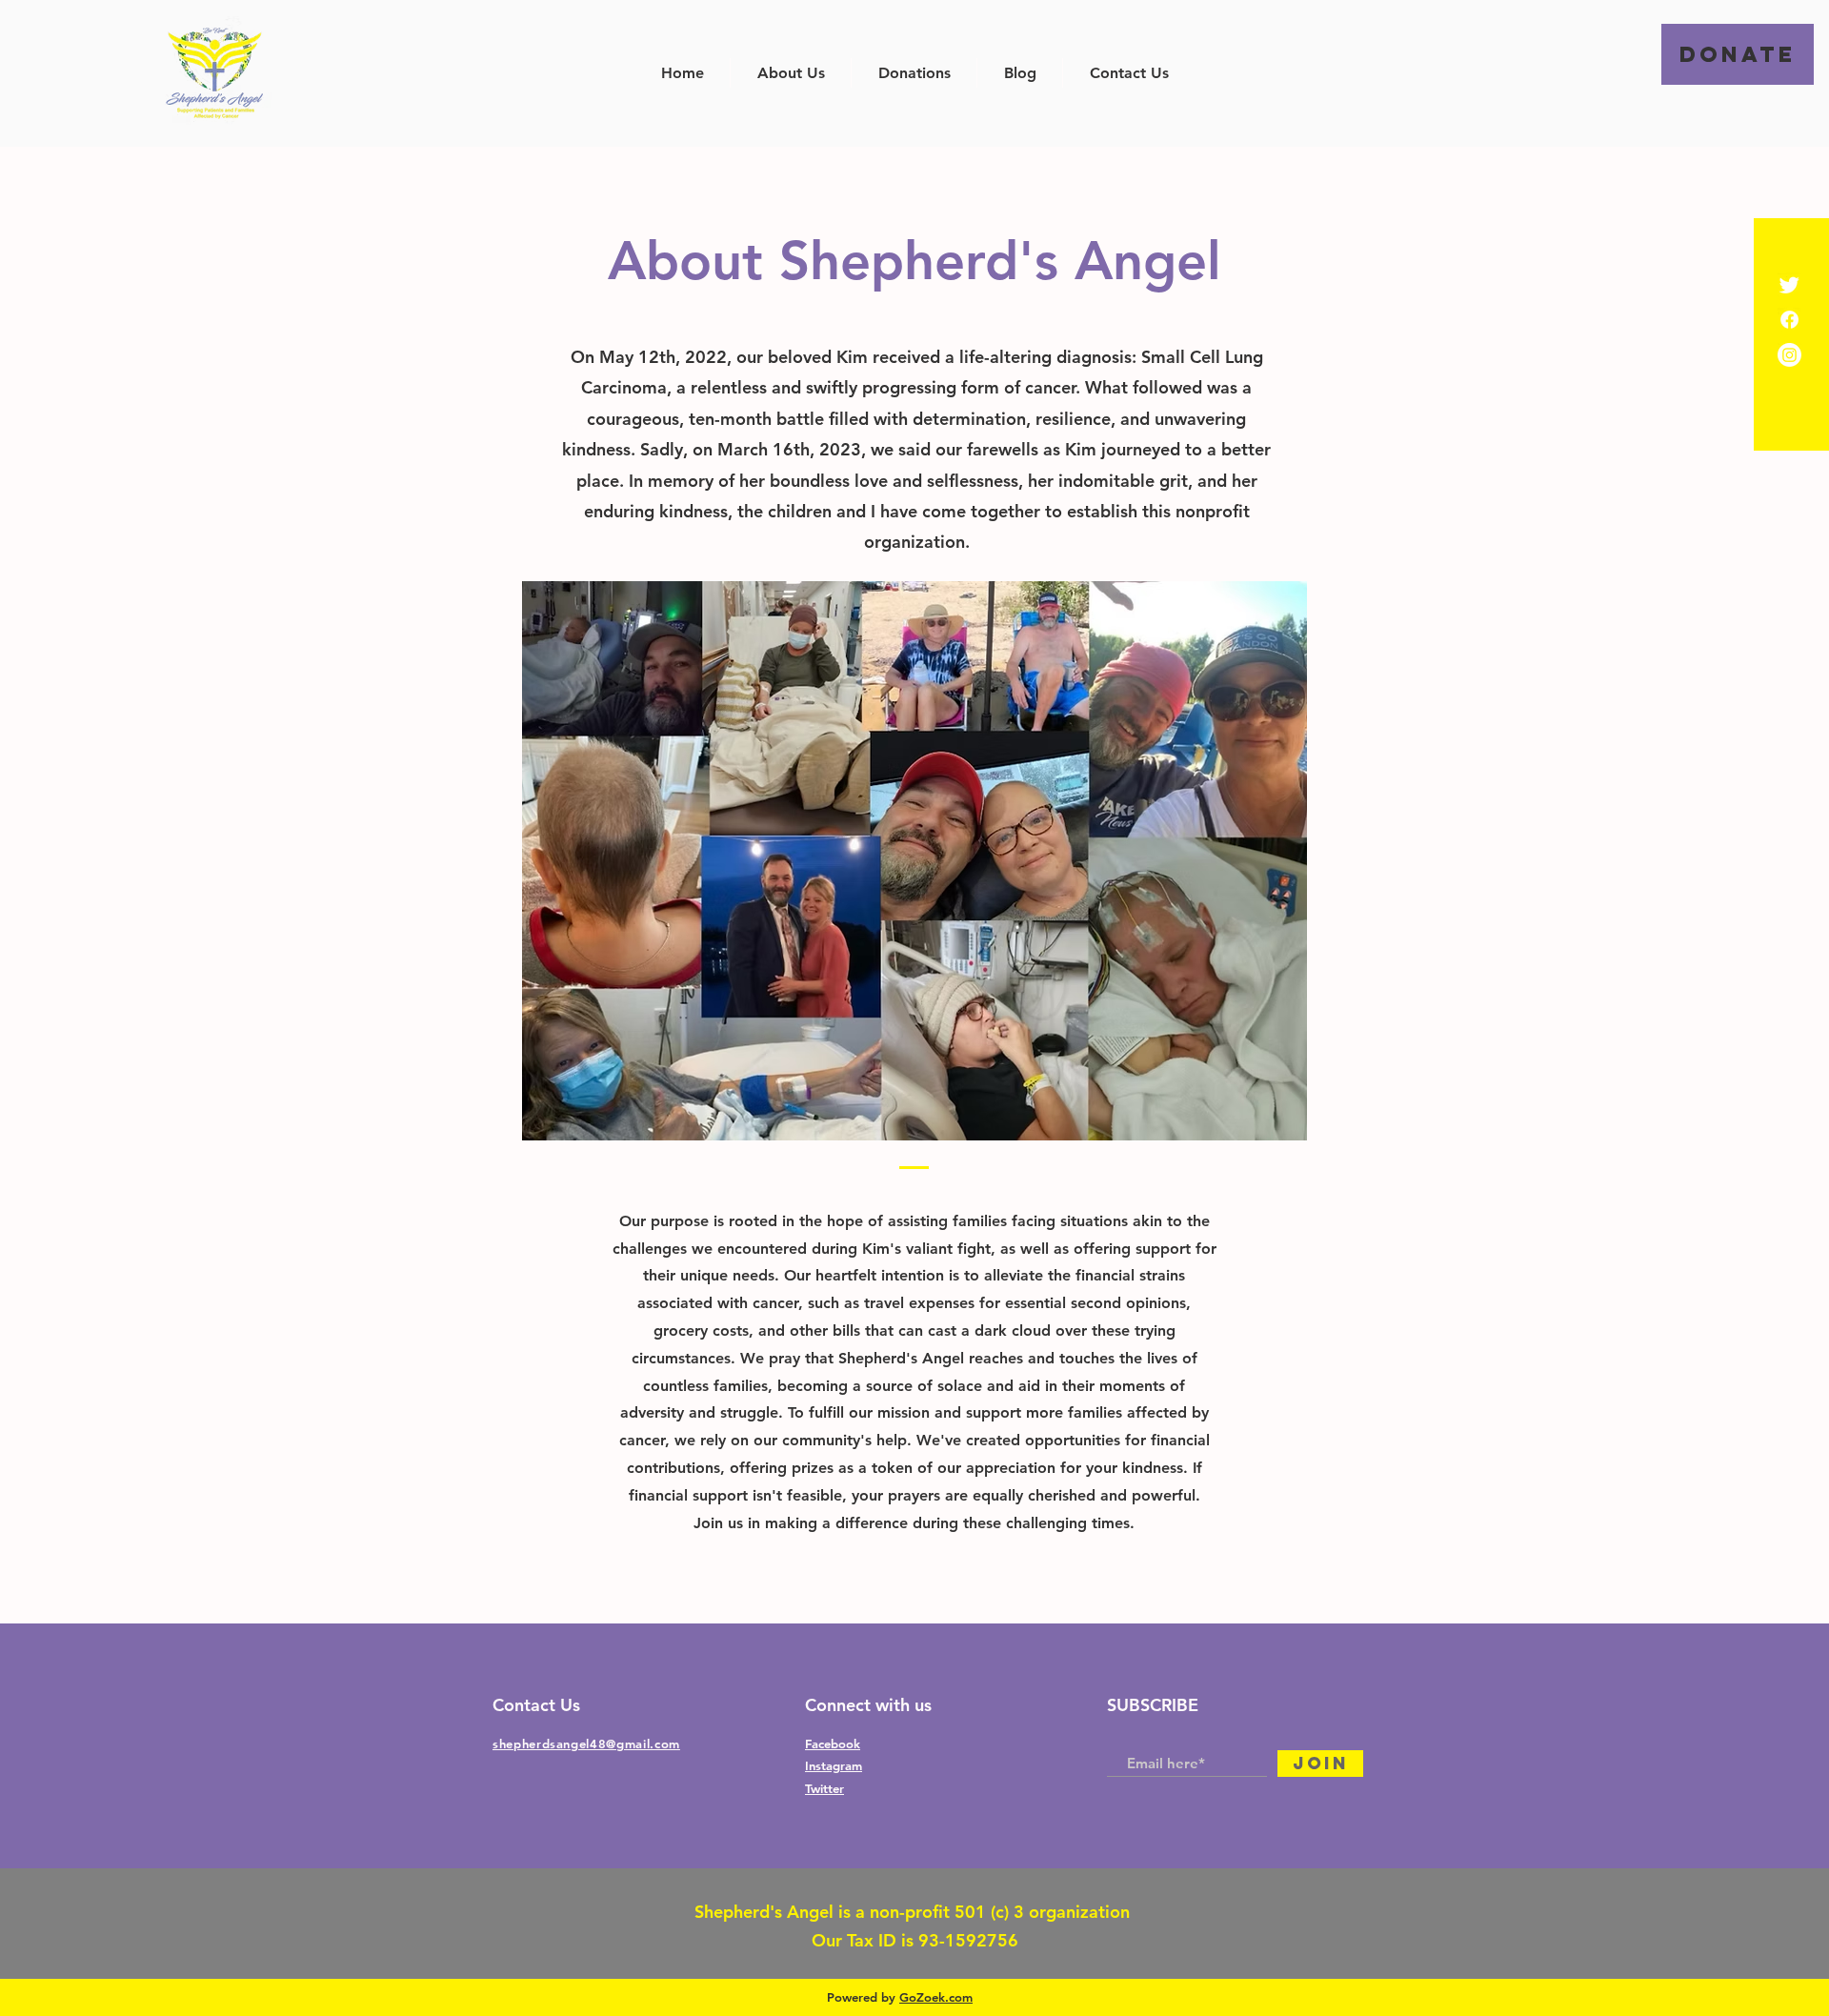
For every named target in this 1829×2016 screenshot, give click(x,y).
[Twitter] (1789, 284)
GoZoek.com (936, 1997)
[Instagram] (1789, 355)
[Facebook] (1789, 320)
